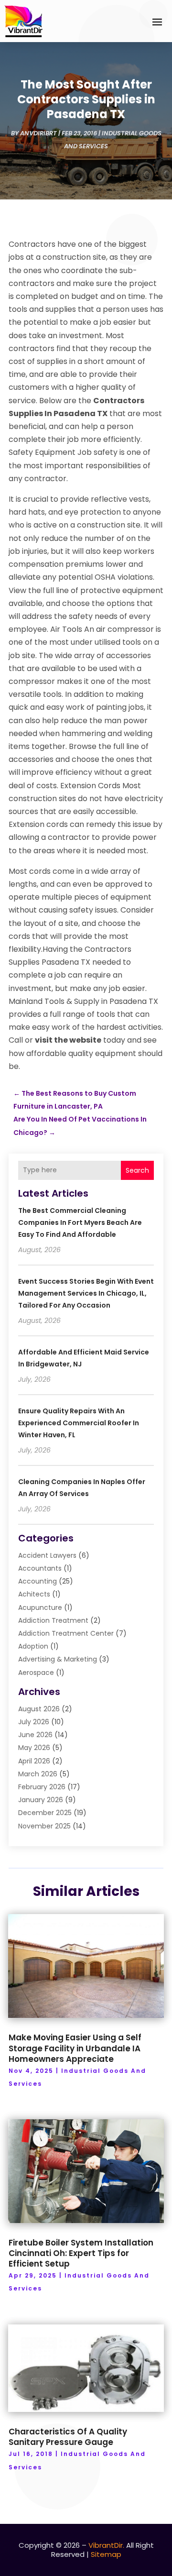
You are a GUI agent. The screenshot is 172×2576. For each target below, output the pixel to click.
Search (137, 1170)
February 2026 (42, 1787)
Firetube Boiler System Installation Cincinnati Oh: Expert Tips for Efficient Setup (81, 2253)
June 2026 (35, 1735)
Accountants (40, 1568)
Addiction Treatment (53, 1620)
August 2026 (39, 1709)
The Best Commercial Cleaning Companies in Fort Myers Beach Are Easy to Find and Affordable (80, 1222)
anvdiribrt (38, 133)
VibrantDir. (106, 2545)
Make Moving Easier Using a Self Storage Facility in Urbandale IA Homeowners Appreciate (75, 2048)
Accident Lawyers (47, 1555)
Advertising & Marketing (58, 1659)
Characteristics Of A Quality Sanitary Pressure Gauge (68, 2437)
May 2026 (34, 1748)
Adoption (33, 1646)
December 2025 (45, 1813)
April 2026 (34, 1761)
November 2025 (44, 1826)
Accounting (38, 1581)
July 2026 (34, 1722)
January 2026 (41, 1800)
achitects (34, 1594)
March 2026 (38, 1774)
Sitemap (106, 2554)
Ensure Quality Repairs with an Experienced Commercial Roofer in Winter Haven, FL (79, 1423)
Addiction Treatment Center (66, 1633)
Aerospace (36, 1673)
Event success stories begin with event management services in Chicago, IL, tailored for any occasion (86, 1293)
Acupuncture (40, 1607)
